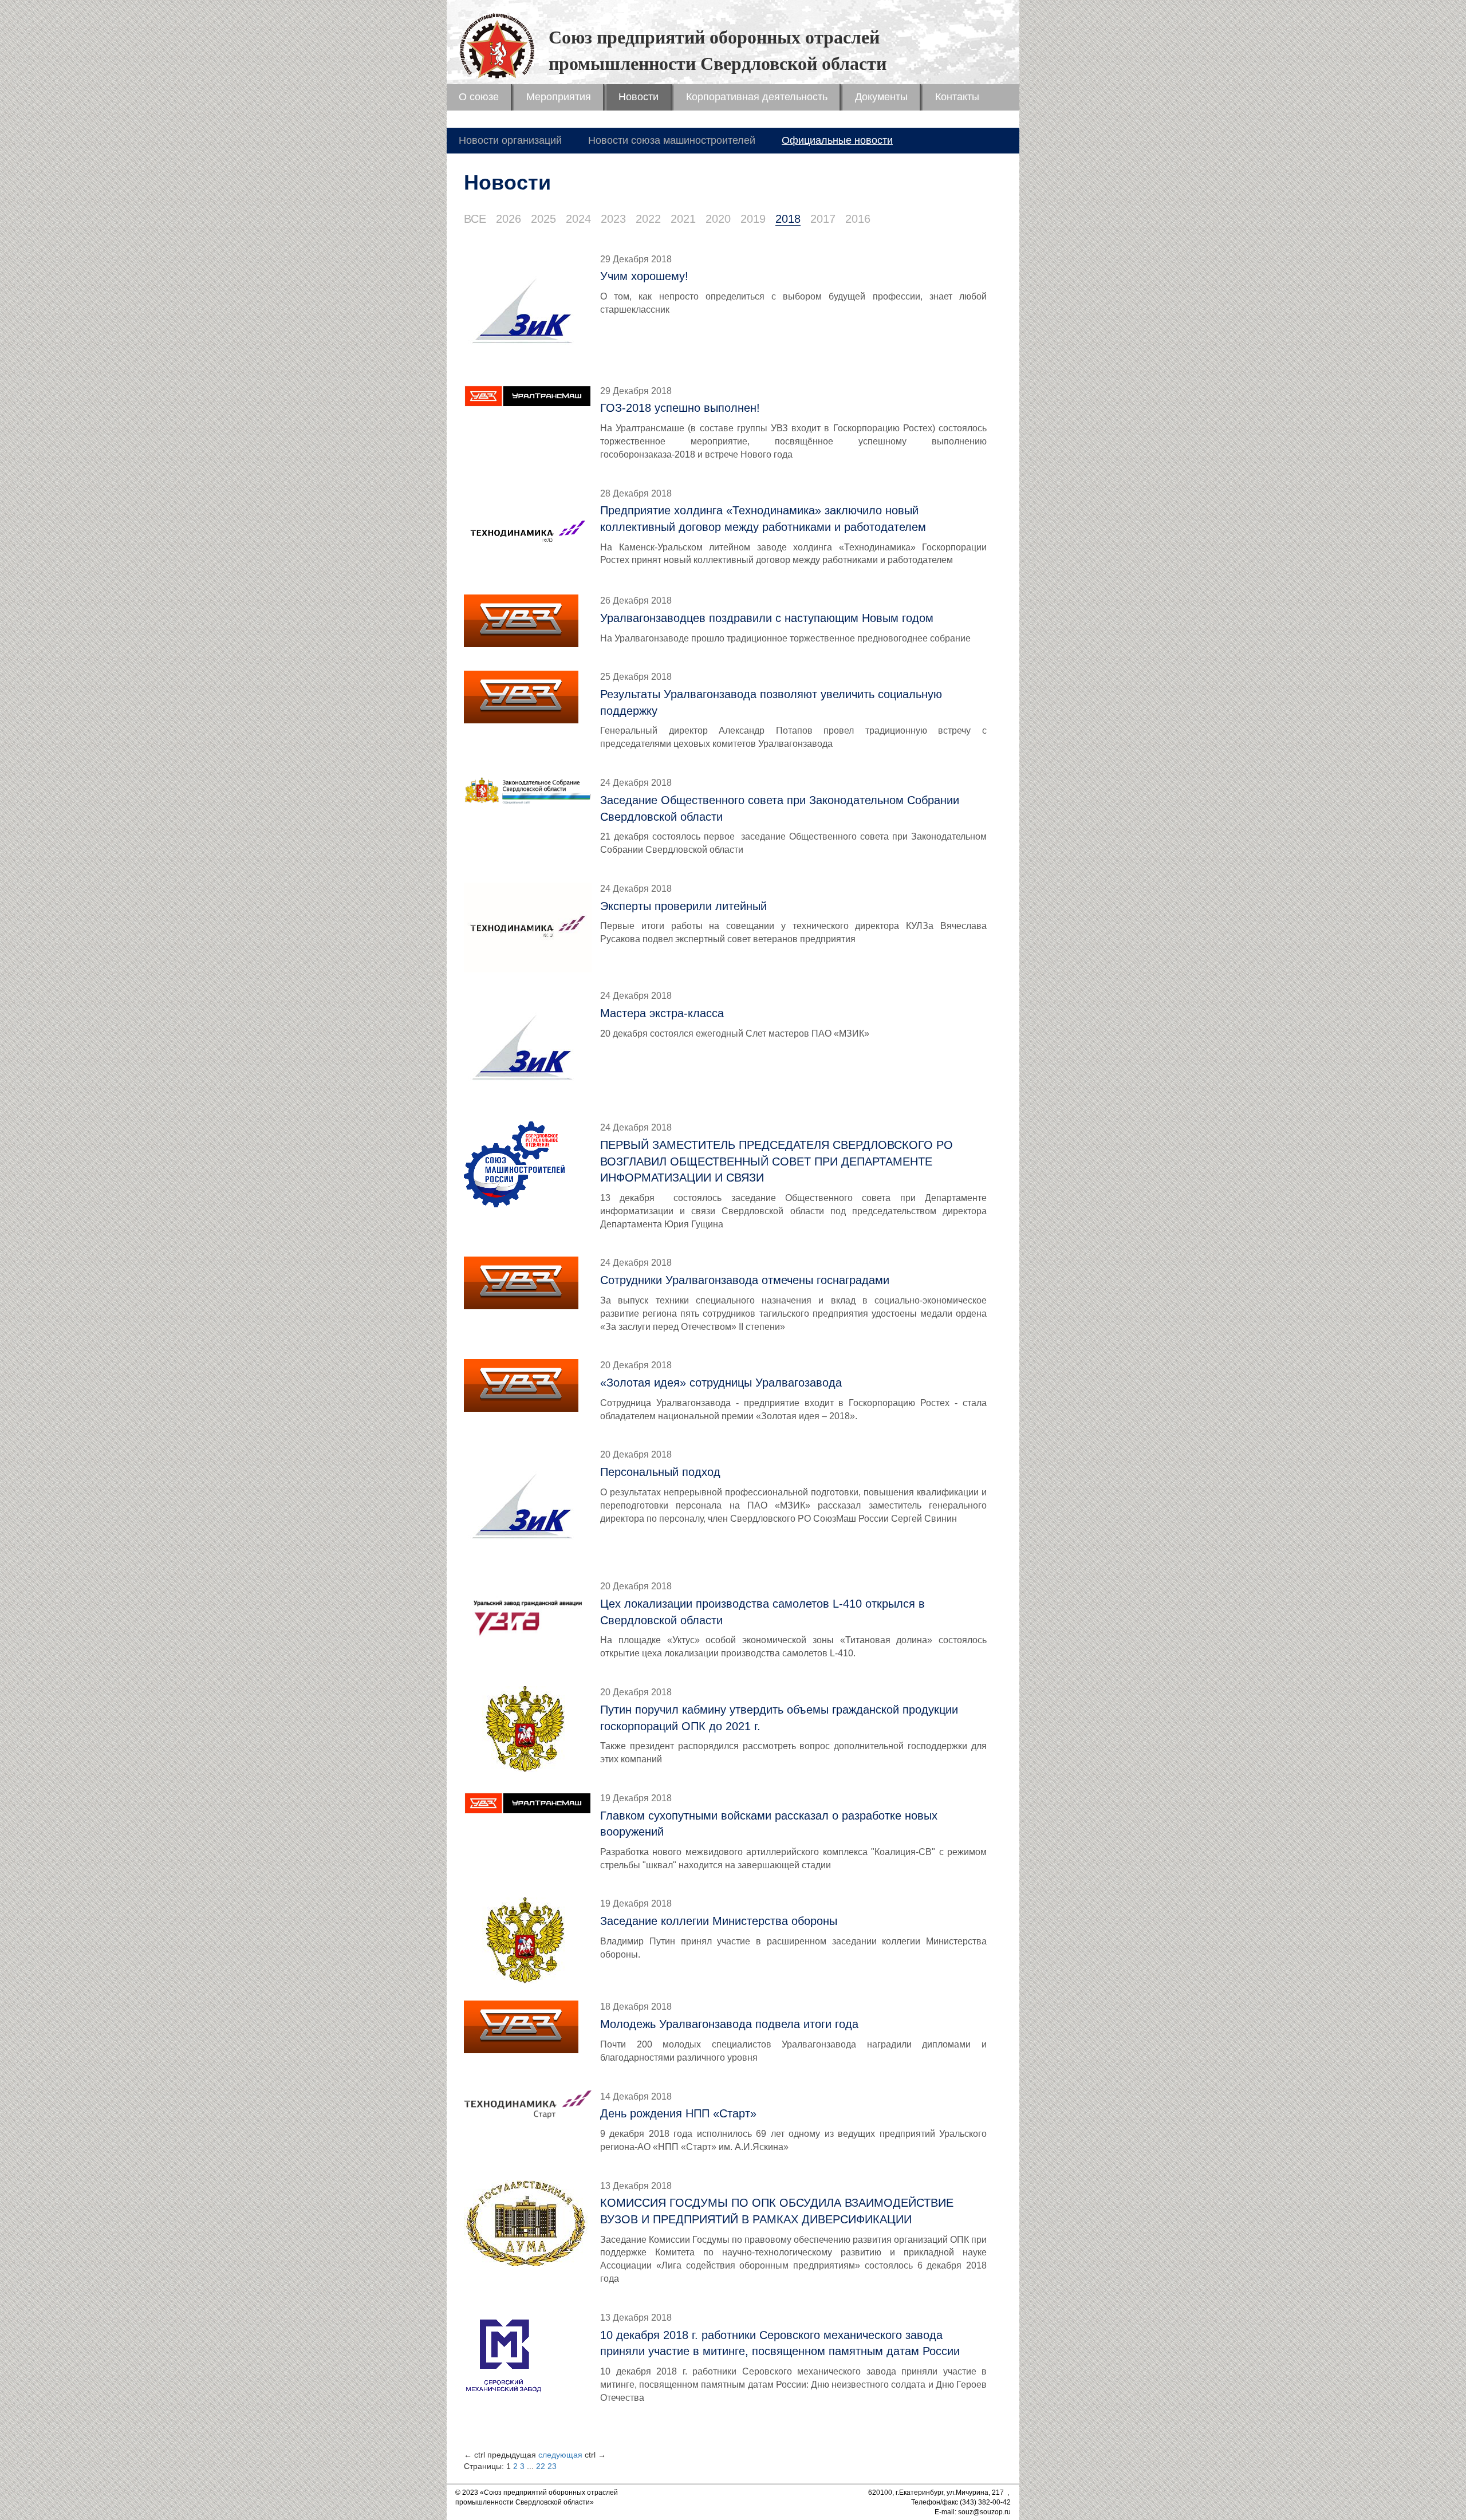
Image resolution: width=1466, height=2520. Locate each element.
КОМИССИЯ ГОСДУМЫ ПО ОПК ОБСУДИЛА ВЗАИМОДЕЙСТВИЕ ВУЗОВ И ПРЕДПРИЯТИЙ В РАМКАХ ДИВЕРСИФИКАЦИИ (777, 2211)
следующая (560, 2455)
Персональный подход (660, 1472)
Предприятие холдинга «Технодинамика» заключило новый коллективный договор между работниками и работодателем (763, 519)
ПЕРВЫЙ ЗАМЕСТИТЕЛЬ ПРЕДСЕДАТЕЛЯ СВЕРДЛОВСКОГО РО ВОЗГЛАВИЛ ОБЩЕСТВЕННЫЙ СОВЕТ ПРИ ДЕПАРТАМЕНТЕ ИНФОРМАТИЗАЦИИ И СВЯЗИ (777, 1161)
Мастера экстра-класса (662, 1013)
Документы (881, 97)
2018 (788, 219)
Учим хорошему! (644, 276)
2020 (718, 219)
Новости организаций (510, 140)
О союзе (479, 97)
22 (541, 2466)
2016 (858, 219)
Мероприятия (559, 97)
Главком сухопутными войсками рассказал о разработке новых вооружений (769, 1824)
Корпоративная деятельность (757, 97)
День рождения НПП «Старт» (678, 2113)
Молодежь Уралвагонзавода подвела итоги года (729, 2024)
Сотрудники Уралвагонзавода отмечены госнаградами (745, 1280)
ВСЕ (475, 219)
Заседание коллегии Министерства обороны (719, 1921)
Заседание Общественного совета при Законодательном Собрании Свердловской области (780, 808)
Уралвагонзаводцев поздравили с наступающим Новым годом (767, 618)
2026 (509, 219)
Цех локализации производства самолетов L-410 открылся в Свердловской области (762, 1612)
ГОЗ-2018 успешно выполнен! (680, 408)
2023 (613, 219)
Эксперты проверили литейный (683, 906)
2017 (823, 219)
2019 (753, 219)
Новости (639, 97)
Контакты (957, 97)
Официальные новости (837, 140)
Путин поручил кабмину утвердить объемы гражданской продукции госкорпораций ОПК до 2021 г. (779, 1718)
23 (552, 2466)
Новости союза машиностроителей (672, 140)
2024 (578, 219)
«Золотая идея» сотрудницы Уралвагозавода (721, 1383)
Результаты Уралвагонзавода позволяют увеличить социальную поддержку (771, 702)
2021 (683, 219)
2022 (648, 219)
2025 (543, 219)
